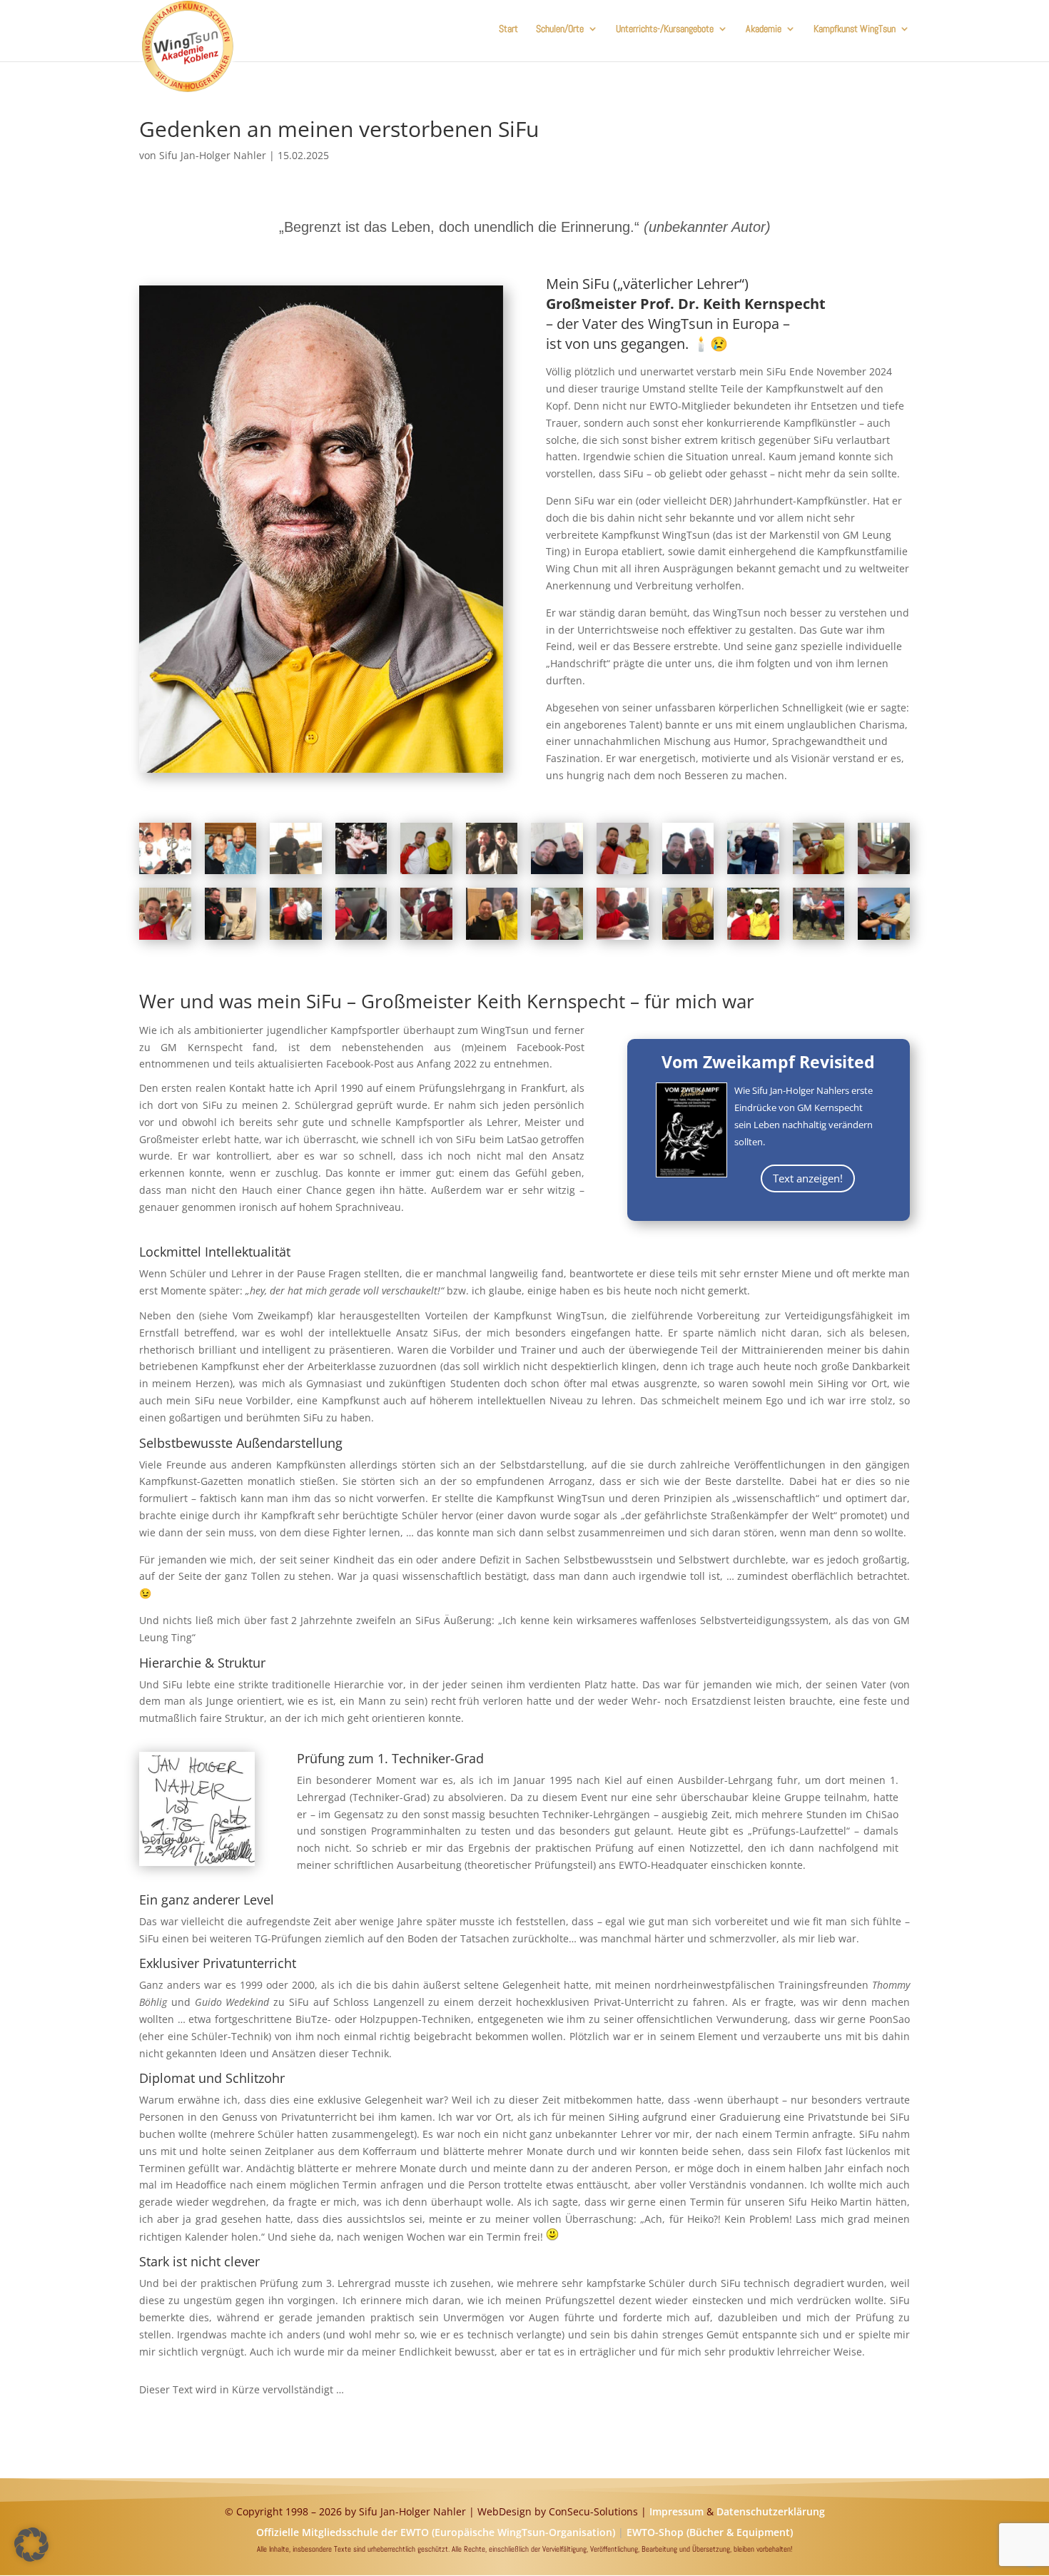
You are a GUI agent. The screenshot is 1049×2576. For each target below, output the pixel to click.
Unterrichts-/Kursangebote (665, 29)
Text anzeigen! (808, 1178)
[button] (31, 2545)
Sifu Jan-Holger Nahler (213, 155)
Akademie (764, 29)
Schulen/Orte (560, 29)
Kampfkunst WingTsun (855, 29)
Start (508, 29)
